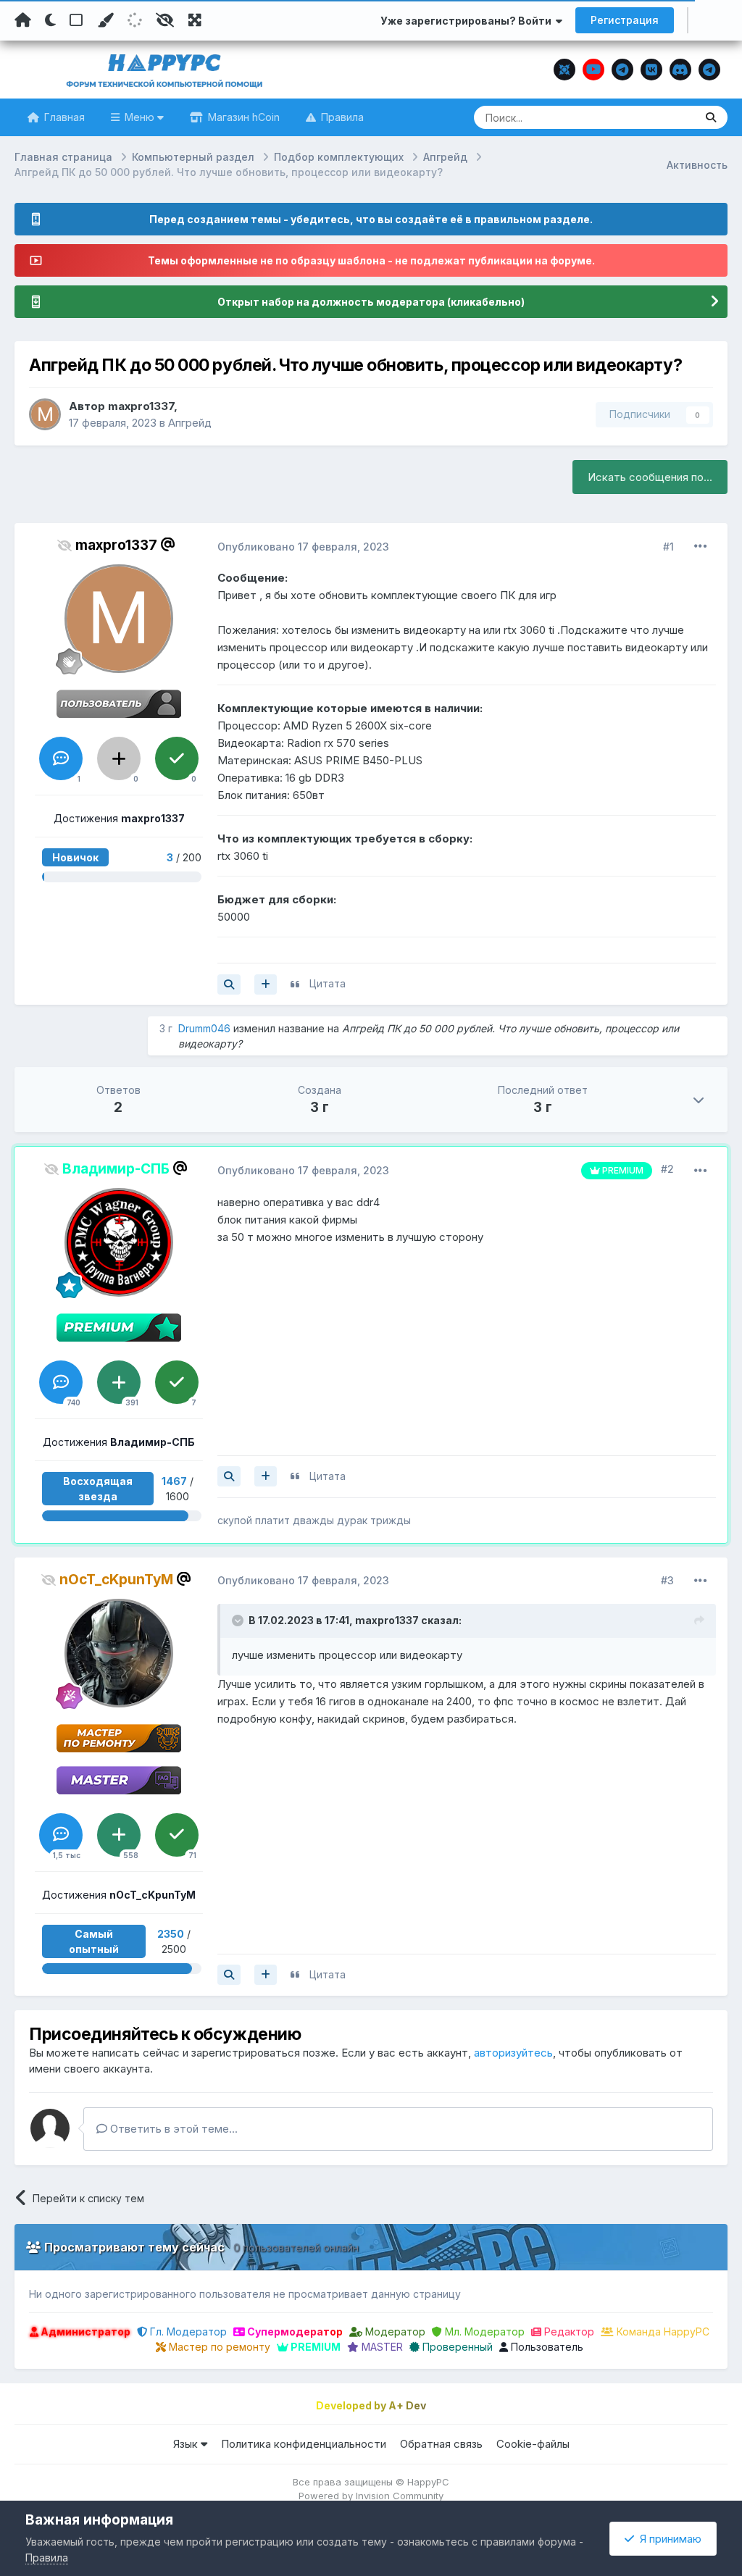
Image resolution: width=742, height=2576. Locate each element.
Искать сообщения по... (650, 477)
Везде (661, 117)
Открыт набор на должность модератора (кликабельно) (371, 302)
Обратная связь (441, 2444)
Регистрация (625, 20)
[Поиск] (711, 117)
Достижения (119, 818)
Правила (341, 117)
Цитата (328, 983)
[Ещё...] (701, 546)
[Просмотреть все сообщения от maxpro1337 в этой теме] (229, 984)
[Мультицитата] (266, 984)
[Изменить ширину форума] (195, 20)
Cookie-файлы (533, 2444)
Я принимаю (668, 2539)
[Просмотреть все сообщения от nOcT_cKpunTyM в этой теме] (229, 1975)
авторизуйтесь (513, 2053)
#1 (668, 547)
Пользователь (546, 2347)
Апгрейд (190, 423)
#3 (667, 1580)
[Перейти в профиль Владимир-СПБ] (119, 1242)
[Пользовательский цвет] (105, 20)
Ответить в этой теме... (172, 2129)
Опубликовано (303, 547)
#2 (667, 1169)
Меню (139, 117)
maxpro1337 (141, 406)
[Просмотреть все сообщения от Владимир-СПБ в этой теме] (229, 1476)
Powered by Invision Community (371, 2496)
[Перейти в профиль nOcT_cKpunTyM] (119, 1653)
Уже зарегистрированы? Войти (468, 21)
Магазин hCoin (242, 117)
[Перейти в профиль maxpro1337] (45, 414)
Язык (187, 2444)
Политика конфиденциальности (304, 2444)
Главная (63, 117)
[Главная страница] (23, 20)
